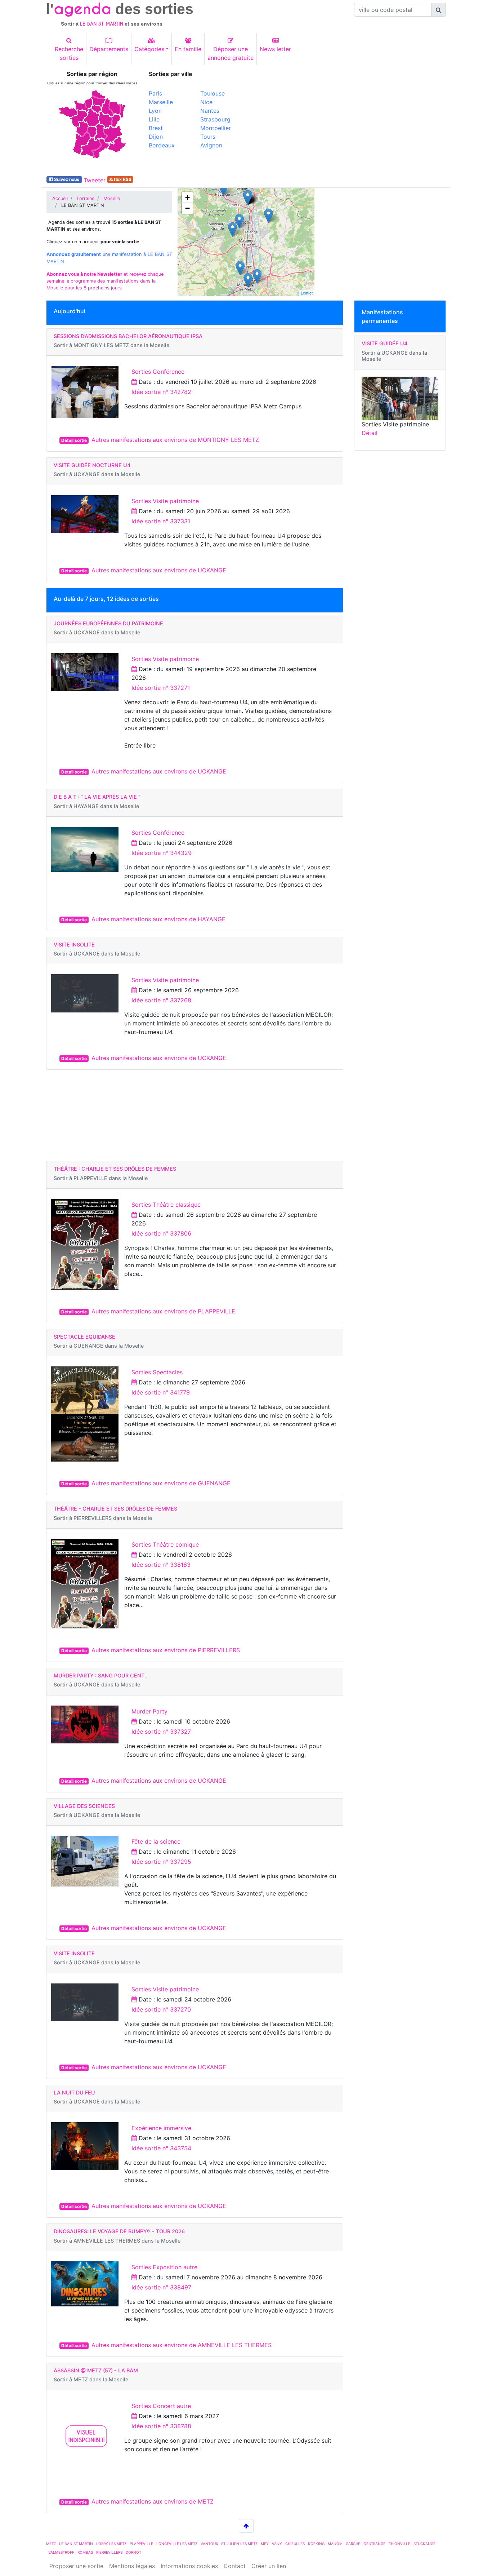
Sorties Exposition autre (164, 2267)
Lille (154, 119)
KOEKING (316, 2544)
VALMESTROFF (61, 2552)
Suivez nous (67, 179)
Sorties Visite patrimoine (165, 501)
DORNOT (133, 2552)
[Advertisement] (349, 121)
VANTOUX (209, 2544)
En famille (188, 49)
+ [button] (187, 197)
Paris (155, 93)
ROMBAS (85, 2552)
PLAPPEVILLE (141, 2544)
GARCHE (353, 2544)
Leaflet (307, 293)
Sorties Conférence (158, 372)
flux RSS (122, 179)
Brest (156, 128)
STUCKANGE (424, 2544)
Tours (208, 137)
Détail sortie (74, 440)
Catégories (149, 49)
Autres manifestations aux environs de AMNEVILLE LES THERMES (182, 2345)
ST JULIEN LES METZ (239, 2544)
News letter (275, 49)
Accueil (60, 198)
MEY (265, 2544)
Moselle (112, 198)
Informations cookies (189, 2566)
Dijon (156, 137)
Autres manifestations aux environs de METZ (153, 2501)
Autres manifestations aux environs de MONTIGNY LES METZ (175, 440)
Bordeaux (162, 145)
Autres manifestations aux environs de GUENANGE (161, 1483)
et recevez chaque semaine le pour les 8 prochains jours (105, 281)
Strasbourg (215, 119)
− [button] (187, 208)
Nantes (210, 111)
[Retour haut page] (246, 2526)
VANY (277, 2544)
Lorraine (86, 198)
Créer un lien (269, 2566)
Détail (370, 433)
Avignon (211, 145)
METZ (51, 2544)
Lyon (155, 111)
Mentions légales (132, 2566)
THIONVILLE (399, 2544)
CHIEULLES (295, 2544)
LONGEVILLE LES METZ (177, 2544)
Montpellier (216, 128)
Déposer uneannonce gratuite (231, 53)
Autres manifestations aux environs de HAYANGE (158, 919)
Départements (109, 49)
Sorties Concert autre (161, 2406)
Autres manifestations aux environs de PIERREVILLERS (166, 1650)
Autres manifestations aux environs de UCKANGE (159, 570)
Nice (206, 102)
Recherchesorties (69, 53)
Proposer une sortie (76, 2566)
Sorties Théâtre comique (165, 1544)
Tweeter (95, 180)
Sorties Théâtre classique (166, 1205)
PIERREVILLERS (109, 2552)
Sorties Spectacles (157, 1372)
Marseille (161, 102)
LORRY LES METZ (111, 2544)
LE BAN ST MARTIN (76, 2544)
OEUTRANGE (374, 2544)
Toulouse (213, 93)
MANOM (335, 2544)
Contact (235, 2566)
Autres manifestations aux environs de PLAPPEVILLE (163, 1311)
